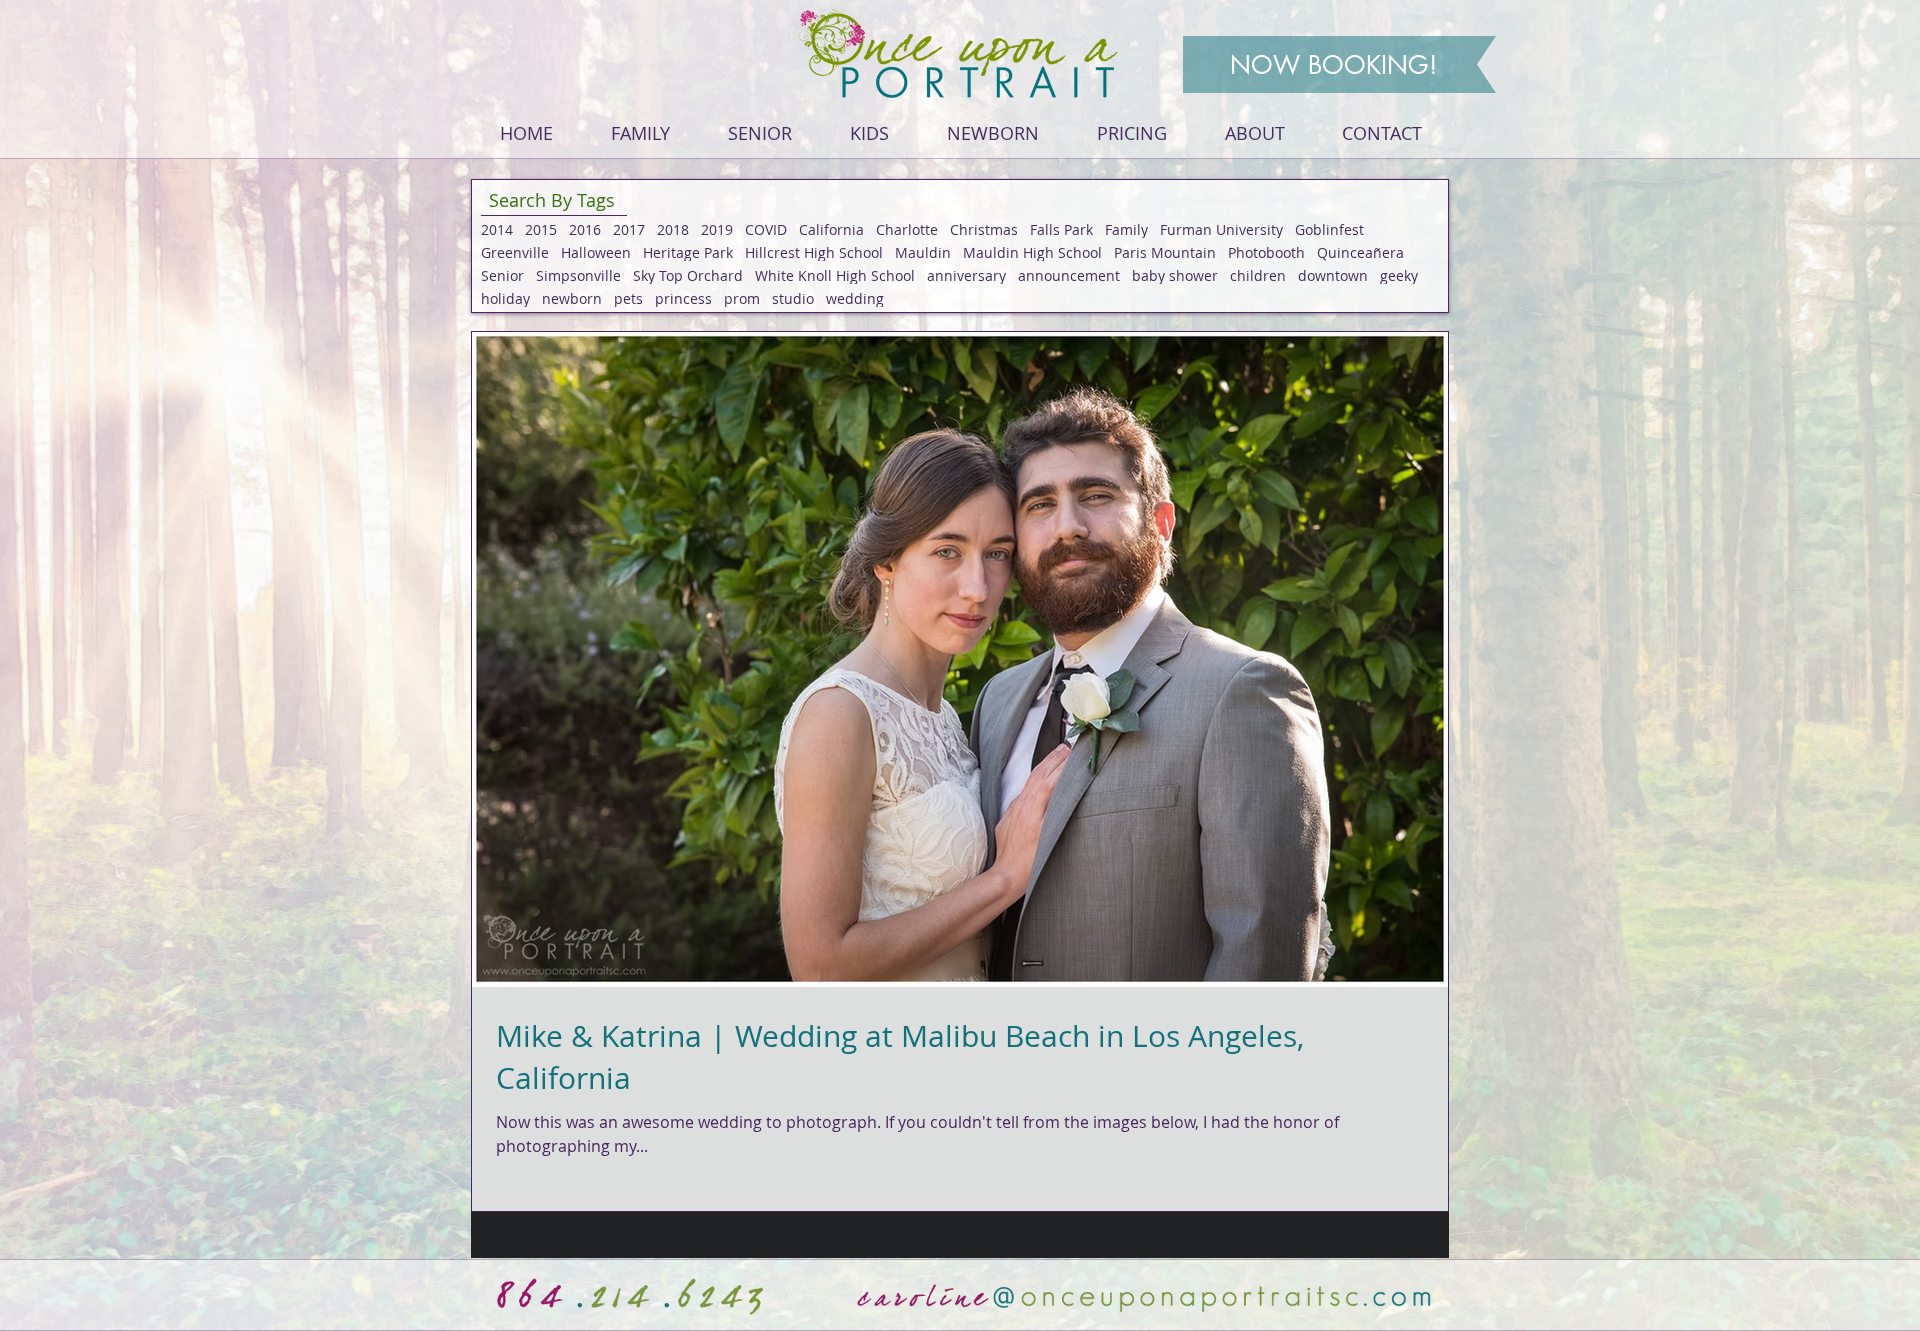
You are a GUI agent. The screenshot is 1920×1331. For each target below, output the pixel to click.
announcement (1069, 275)
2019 (717, 229)
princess (683, 298)
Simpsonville (578, 275)
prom (742, 298)
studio (793, 298)
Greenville (515, 252)
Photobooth (1266, 252)
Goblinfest (1329, 229)
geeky (1399, 275)
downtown (1333, 275)
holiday (505, 298)
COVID (766, 229)
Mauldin (923, 252)
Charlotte (907, 229)
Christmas (984, 229)
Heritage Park (688, 252)
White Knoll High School (835, 275)
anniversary (966, 275)
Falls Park (1061, 229)
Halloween (596, 252)
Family (1126, 229)
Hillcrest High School (814, 252)
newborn (572, 298)
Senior (502, 275)
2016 (585, 229)
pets (628, 298)
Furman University (1221, 229)
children (1258, 275)
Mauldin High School (1032, 252)
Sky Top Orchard (688, 275)
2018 (673, 229)
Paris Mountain (1165, 252)
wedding (855, 298)
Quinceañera (1360, 252)
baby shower (1175, 275)
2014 (497, 229)
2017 (629, 229)
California (831, 229)
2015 (541, 229)
